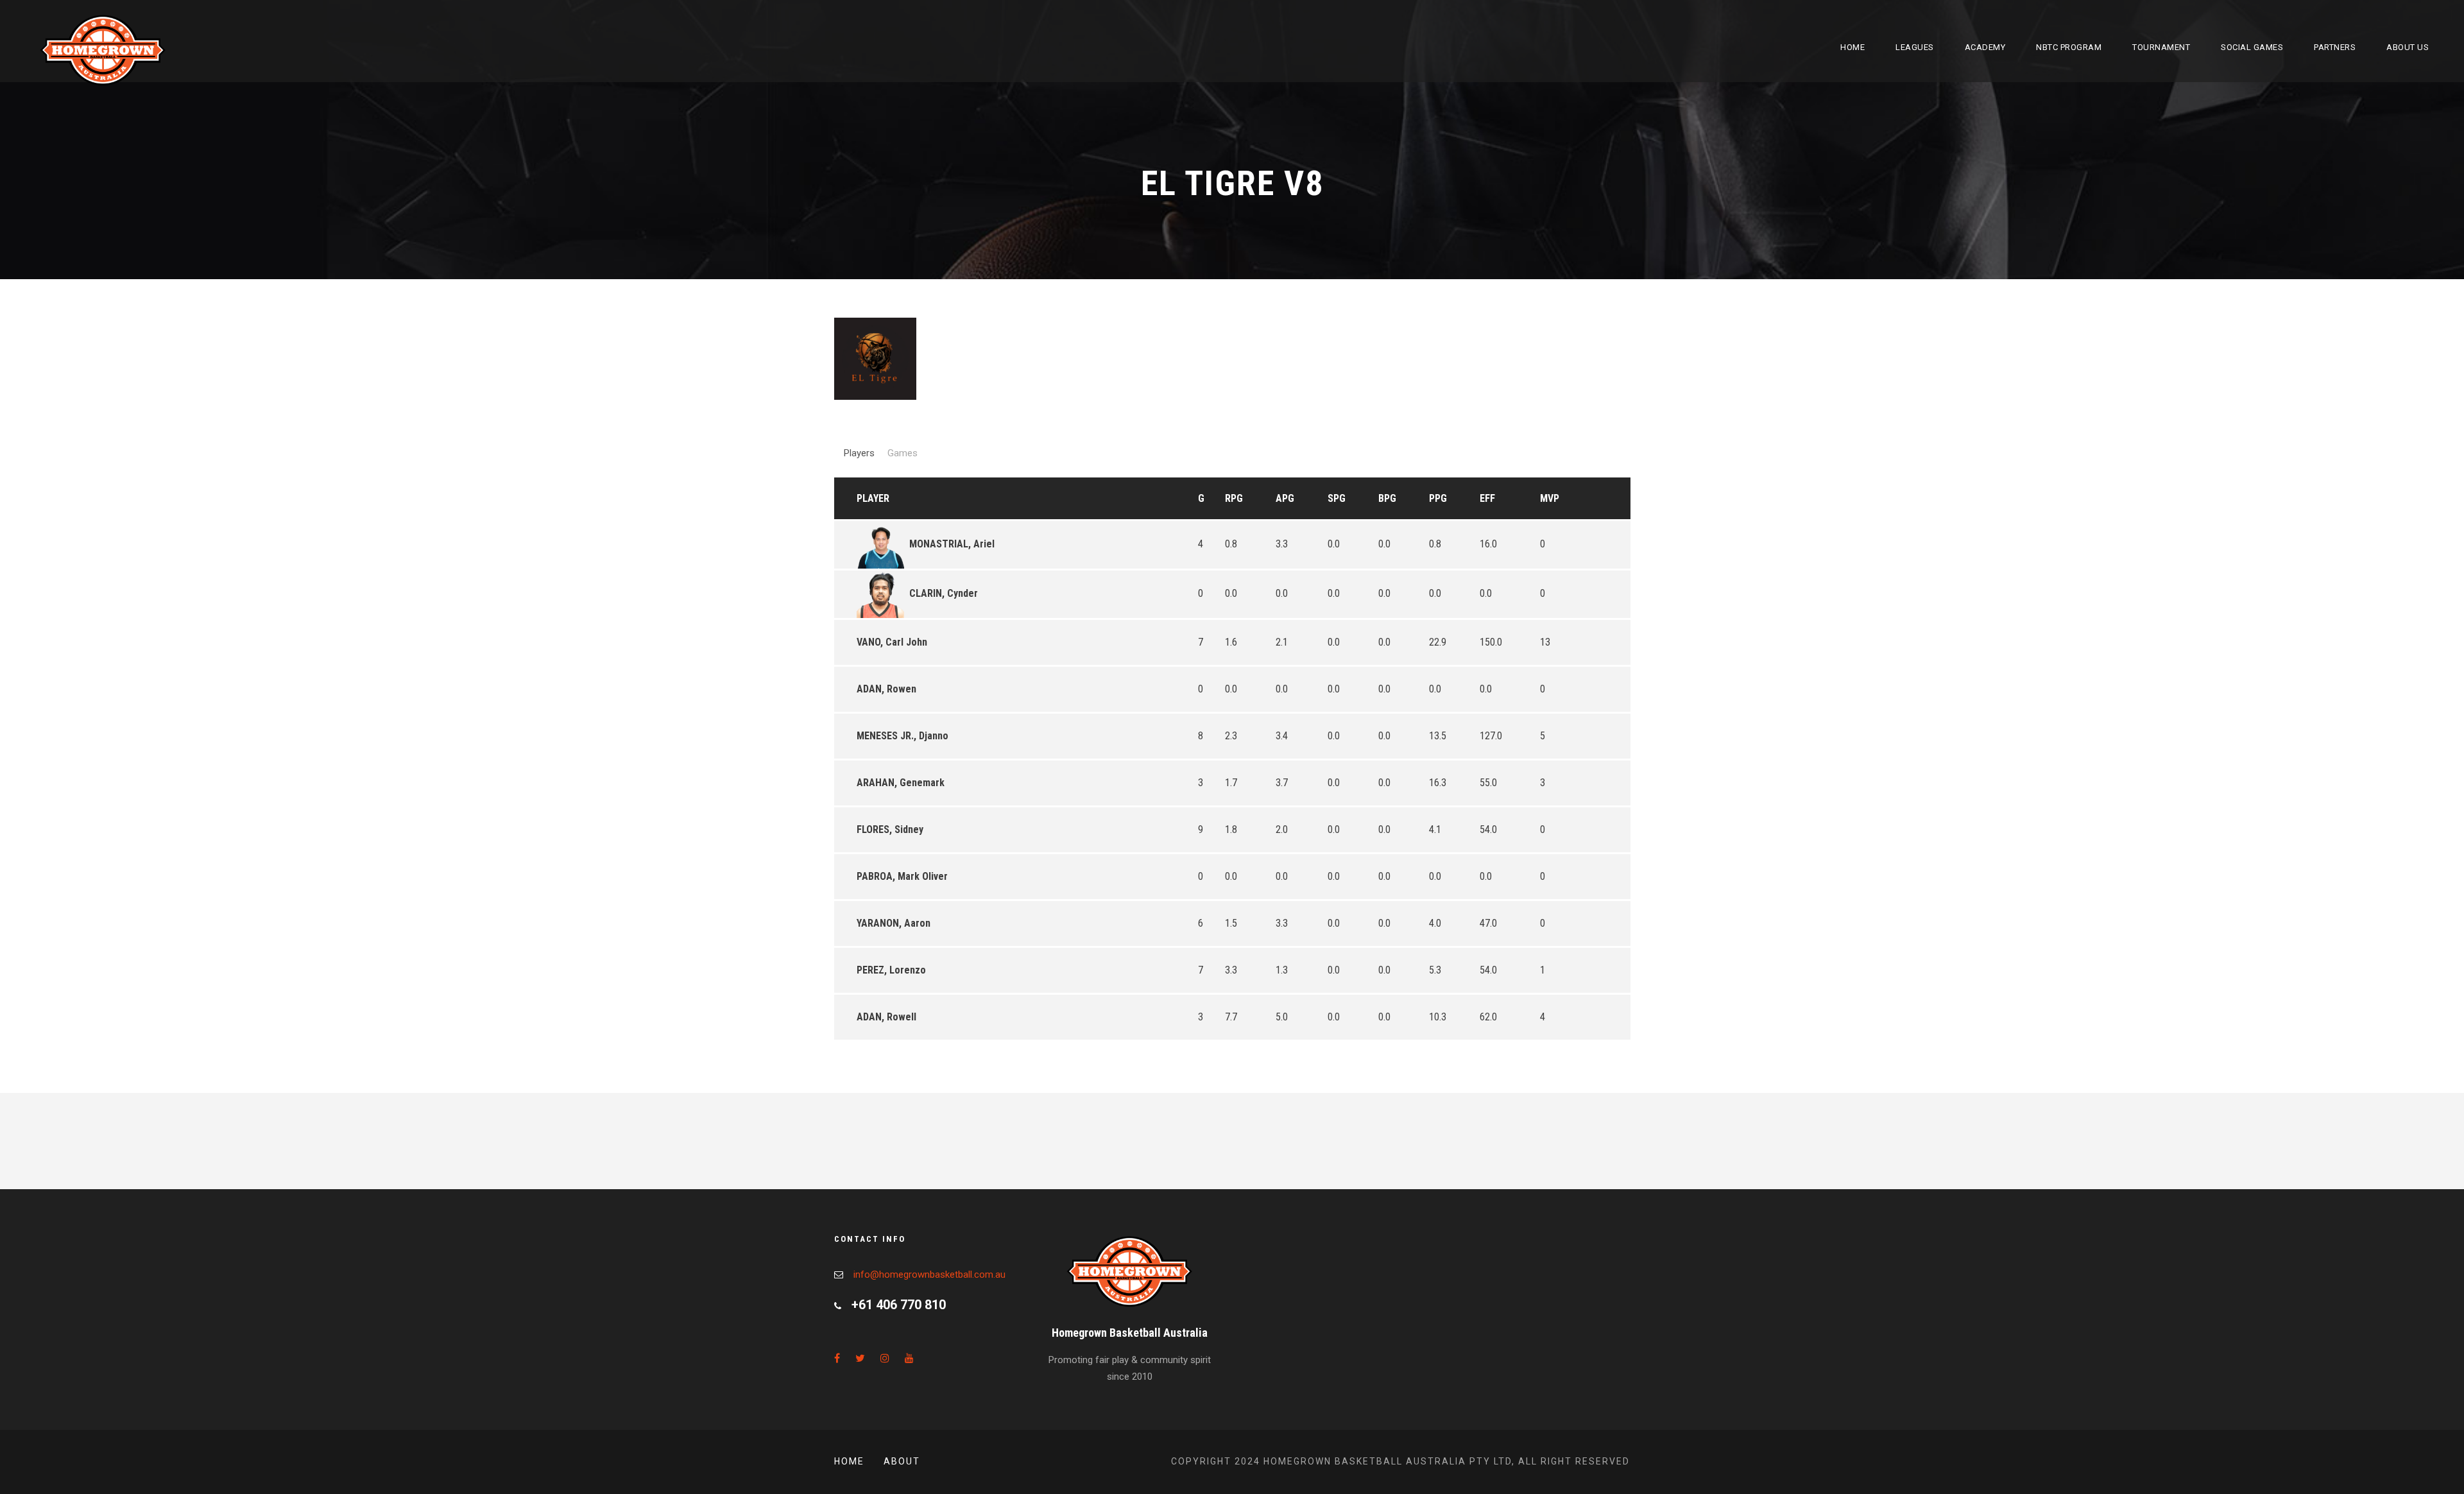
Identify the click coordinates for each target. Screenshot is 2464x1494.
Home (1852, 47)
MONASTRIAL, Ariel (952, 544)
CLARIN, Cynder (944, 593)
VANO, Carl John (892, 642)
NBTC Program (2069, 47)
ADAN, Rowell (886, 1017)
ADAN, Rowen (886, 689)
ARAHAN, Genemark (901, 783)
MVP (1550, 498)
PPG (1438, 498)
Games (903, 453)
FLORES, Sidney (890, 829)
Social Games (2252, 47)
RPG (1234, 498)
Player (873, 498)
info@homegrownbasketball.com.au (929, 1275)
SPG (1337, 498)
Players (859, 453)
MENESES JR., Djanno (903, 736)
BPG (1387, 498)
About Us (2408, 47)
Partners (2335, 47)
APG (1285, 498)
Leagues (1915, 47)
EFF (1487, 498)
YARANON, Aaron (894, 923)
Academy (1985, 47)
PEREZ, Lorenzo (891, 970)
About (902, 1461)
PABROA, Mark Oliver (902, 876)
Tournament (2161, 47)
